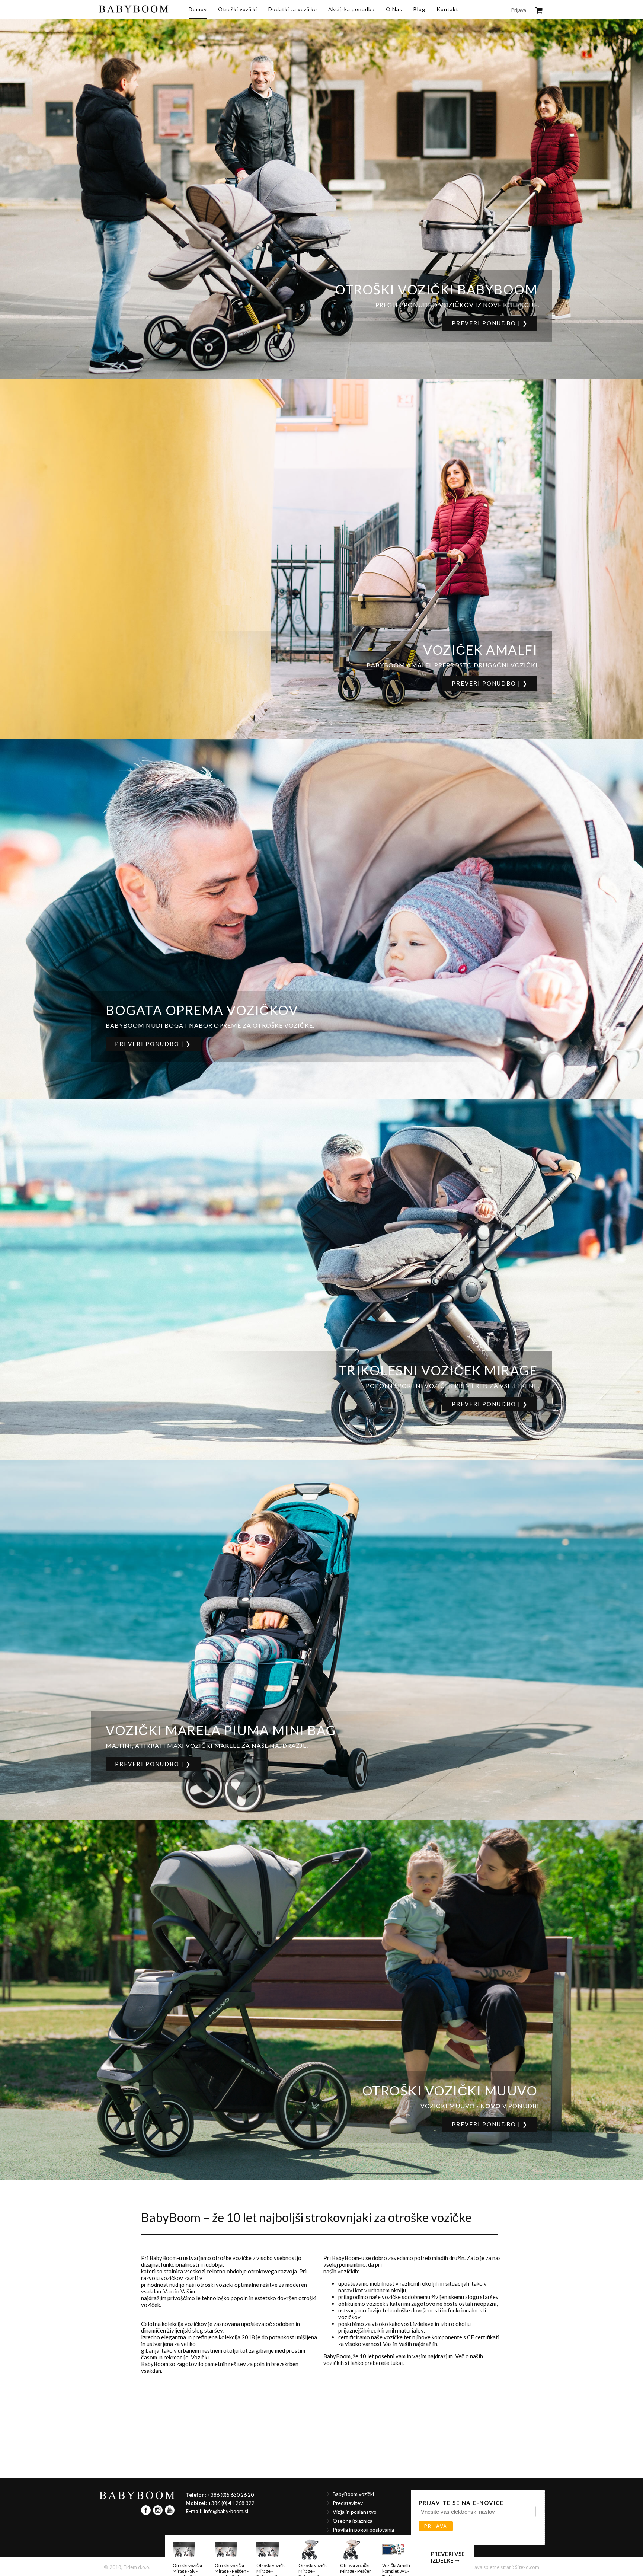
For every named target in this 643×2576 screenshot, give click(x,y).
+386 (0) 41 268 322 (231, 2503)
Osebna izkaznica (353, 2521)
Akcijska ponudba (351, 9)
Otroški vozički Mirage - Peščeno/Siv (313, 2440)
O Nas (394, 9)
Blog (419, 9)
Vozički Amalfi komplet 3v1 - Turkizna (396, 2440)
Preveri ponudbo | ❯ (490, 323)
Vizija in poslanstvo (355, 2512)
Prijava (519, 10)
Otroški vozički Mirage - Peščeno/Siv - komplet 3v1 (271, 2443)
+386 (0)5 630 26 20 (231, 2495)
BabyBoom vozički (353, 2494)
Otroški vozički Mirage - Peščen (356, 2568)
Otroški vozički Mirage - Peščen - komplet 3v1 (232, 2440)
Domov (198, 9)
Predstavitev (348, 2503)
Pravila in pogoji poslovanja (363, 2530)
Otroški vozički (238, 9)
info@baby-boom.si (226, 2511)
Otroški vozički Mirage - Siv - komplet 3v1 (187, 2440)
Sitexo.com (527, 2567)
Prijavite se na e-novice (461, 2503)
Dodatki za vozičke (293, 9)
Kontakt (447, 9)
